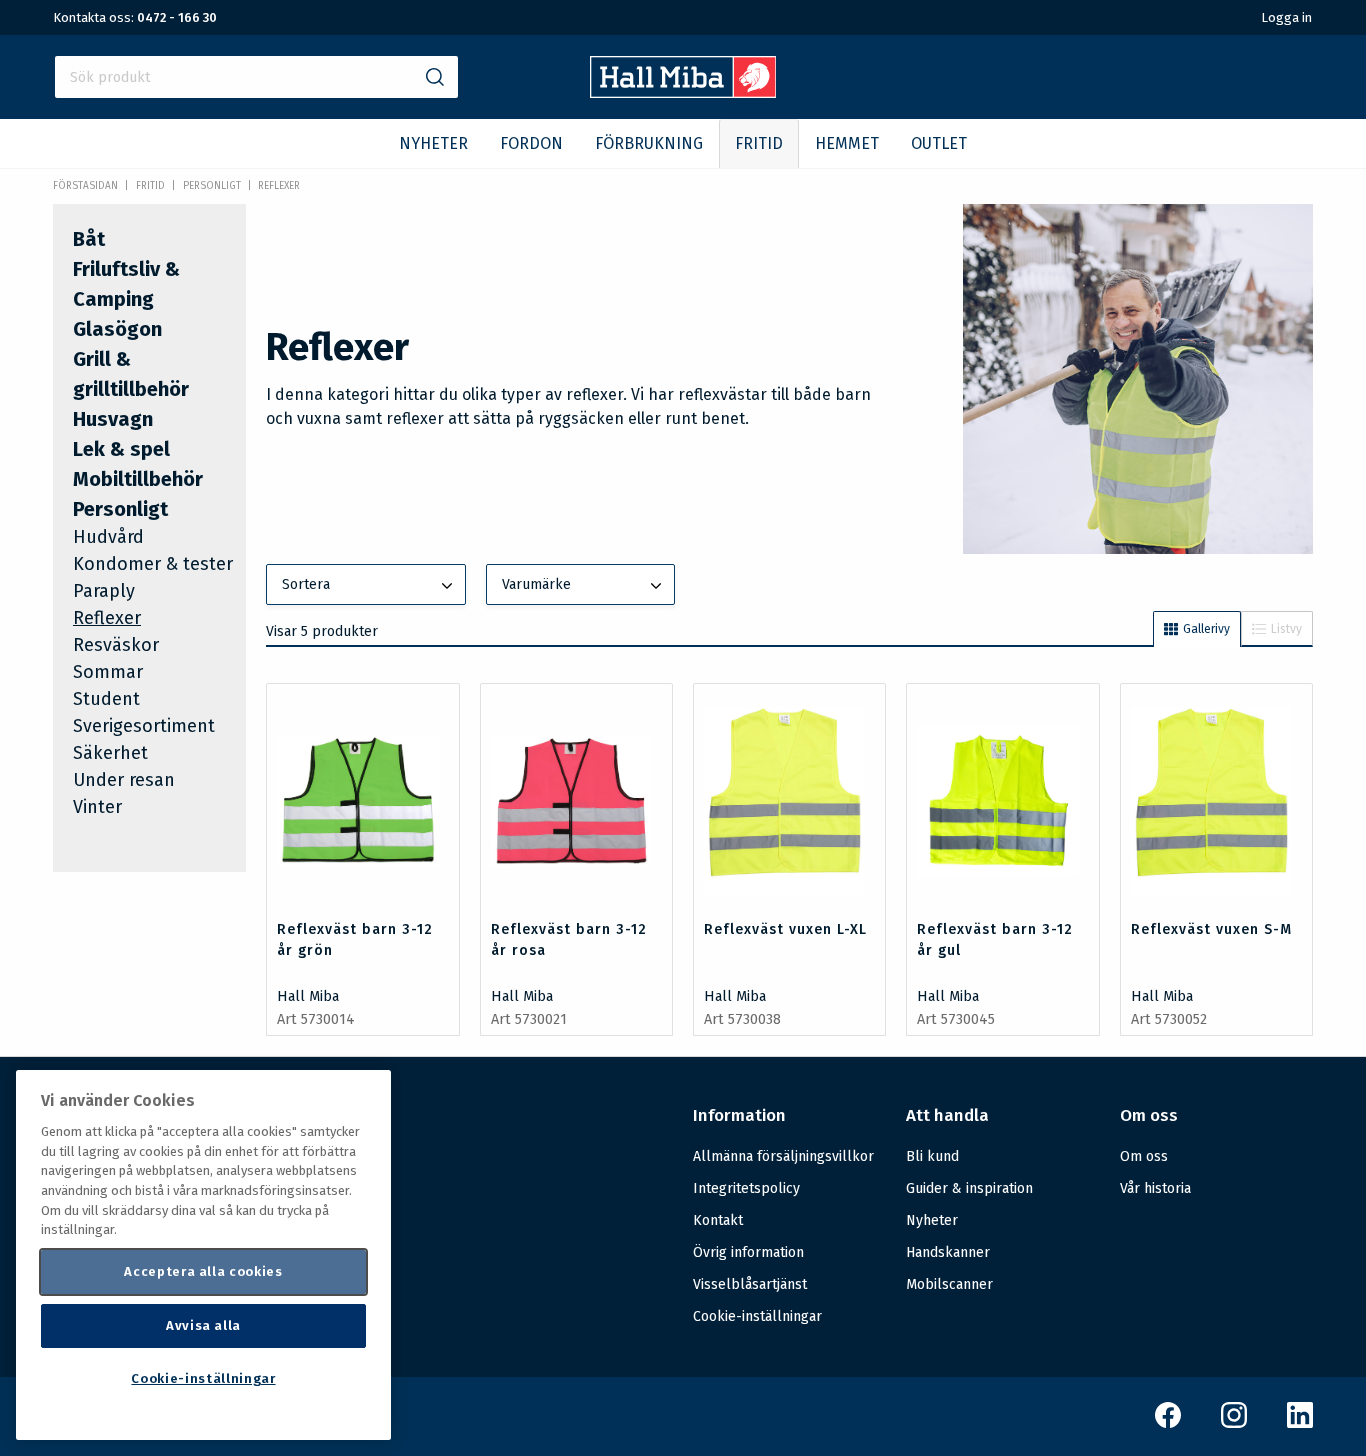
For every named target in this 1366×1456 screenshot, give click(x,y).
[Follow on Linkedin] (1300, 1423)
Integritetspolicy (746, 1188)
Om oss (1144, 1156)
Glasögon (117, 329)
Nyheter (932, 1220)
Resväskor (116, 645)
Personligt (212, 186)
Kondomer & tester (153, 564)
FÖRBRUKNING (649, 143)
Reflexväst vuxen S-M (1211, 929)
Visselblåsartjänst (750, 1284)
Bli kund (932, 1156)
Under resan (124, 780)
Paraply (104, 591)
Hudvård (108, 537)
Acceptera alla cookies (203, 1271)
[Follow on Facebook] (1168, 1423)
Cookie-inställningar (757, 1317)
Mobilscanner (949, 1284)
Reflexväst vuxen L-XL (785, 929)
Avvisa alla (203, 1325)
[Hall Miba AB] (683, 92)
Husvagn (113, 419)
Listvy (1286, 629)
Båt (89, 239)
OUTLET (939, 143)
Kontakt (718, 1220)
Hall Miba (308, 996)
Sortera (306, 584)
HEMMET (847, 143)
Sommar (108, 672)
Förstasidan (85, 186)
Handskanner (948, 1252)
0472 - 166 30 (177, 17)
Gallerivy (1206, 629)
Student (106, 699)
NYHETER (433, 143)
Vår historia (1155, 1188)
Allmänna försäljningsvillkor (783, 1156)
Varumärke (536, 584)
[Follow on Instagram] (1234, 1423)
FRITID (759, 143)
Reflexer (279, 186)
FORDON (531, 143)
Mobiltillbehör (138, 479)
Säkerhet (110, 753)
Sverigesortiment (144, 726)
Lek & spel (121, 449)
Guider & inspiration (969, 1188)
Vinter (97, 807)
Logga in (1286, 17)
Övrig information (748, 1252)
